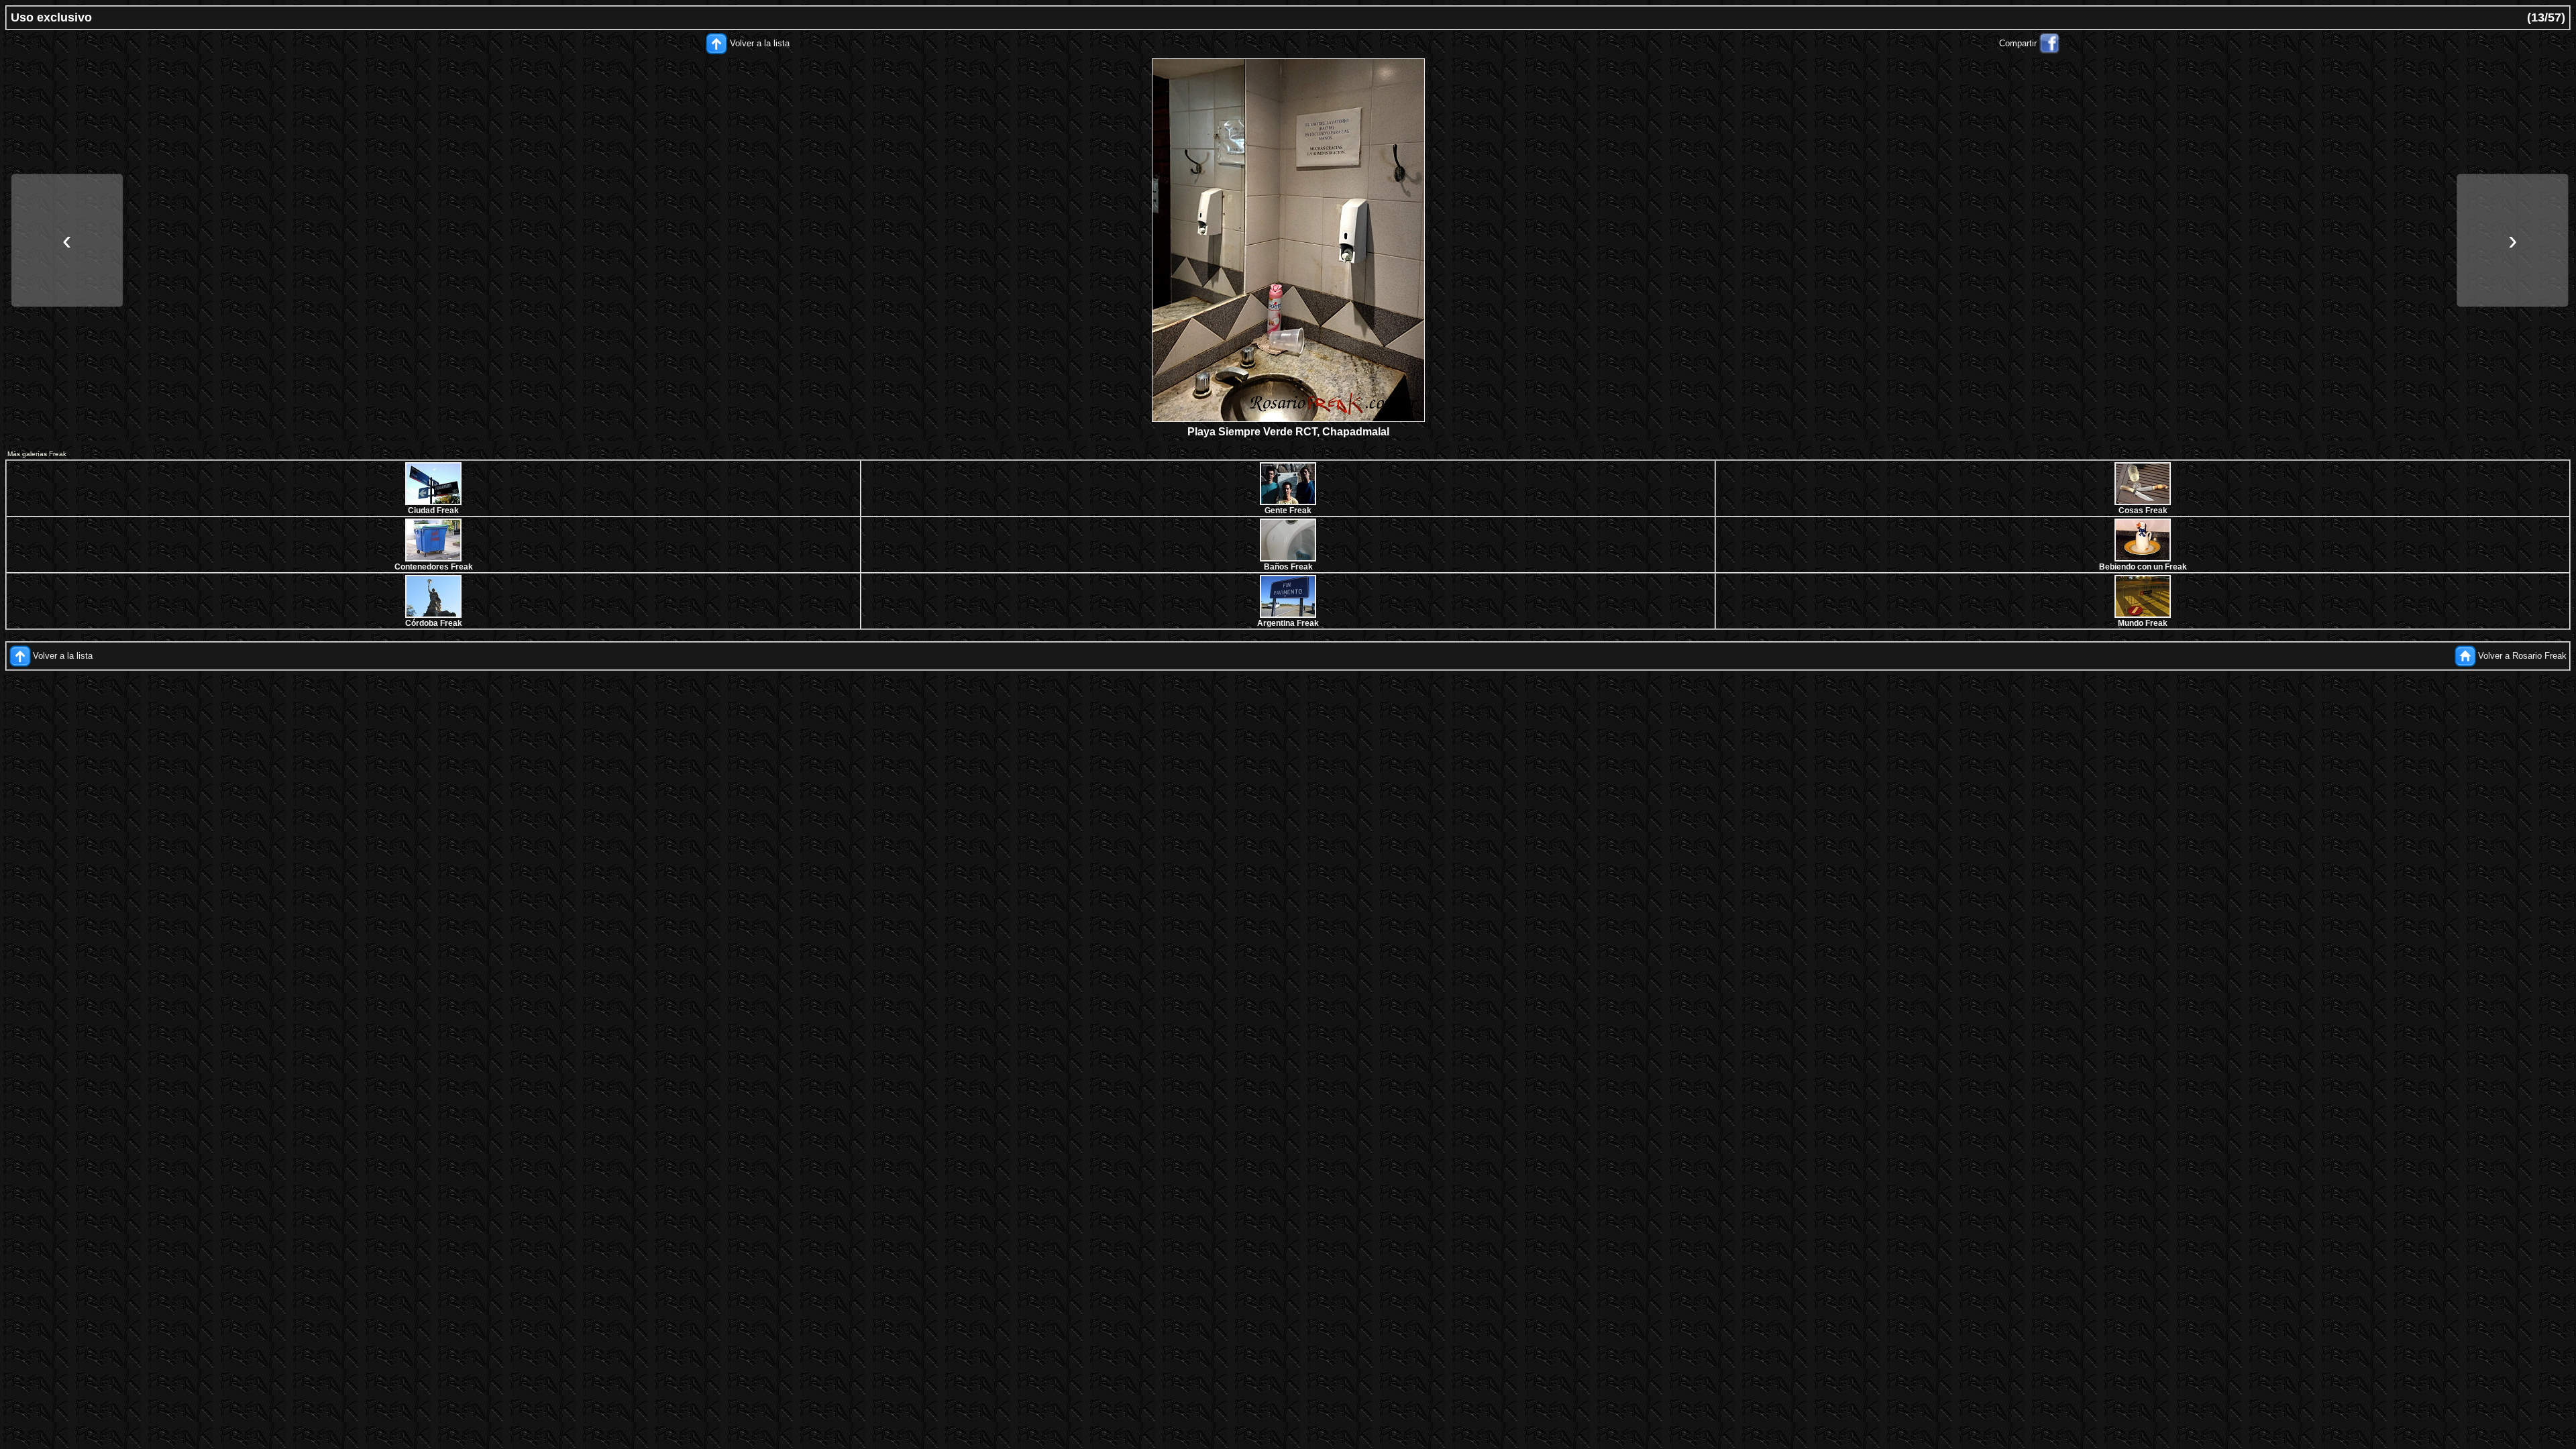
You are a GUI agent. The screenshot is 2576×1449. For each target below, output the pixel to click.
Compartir (2018, 43)
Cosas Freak (2143, 511)
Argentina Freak (1288, 623)
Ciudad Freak (433, 511)
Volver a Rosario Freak (2522, 656)
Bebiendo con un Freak (2143, 567)
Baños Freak (1288, 567)
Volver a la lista (760, 43)
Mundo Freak (2143, 623)
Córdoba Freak (434, 623)
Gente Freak (1288, 511)
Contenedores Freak (434, 567)
